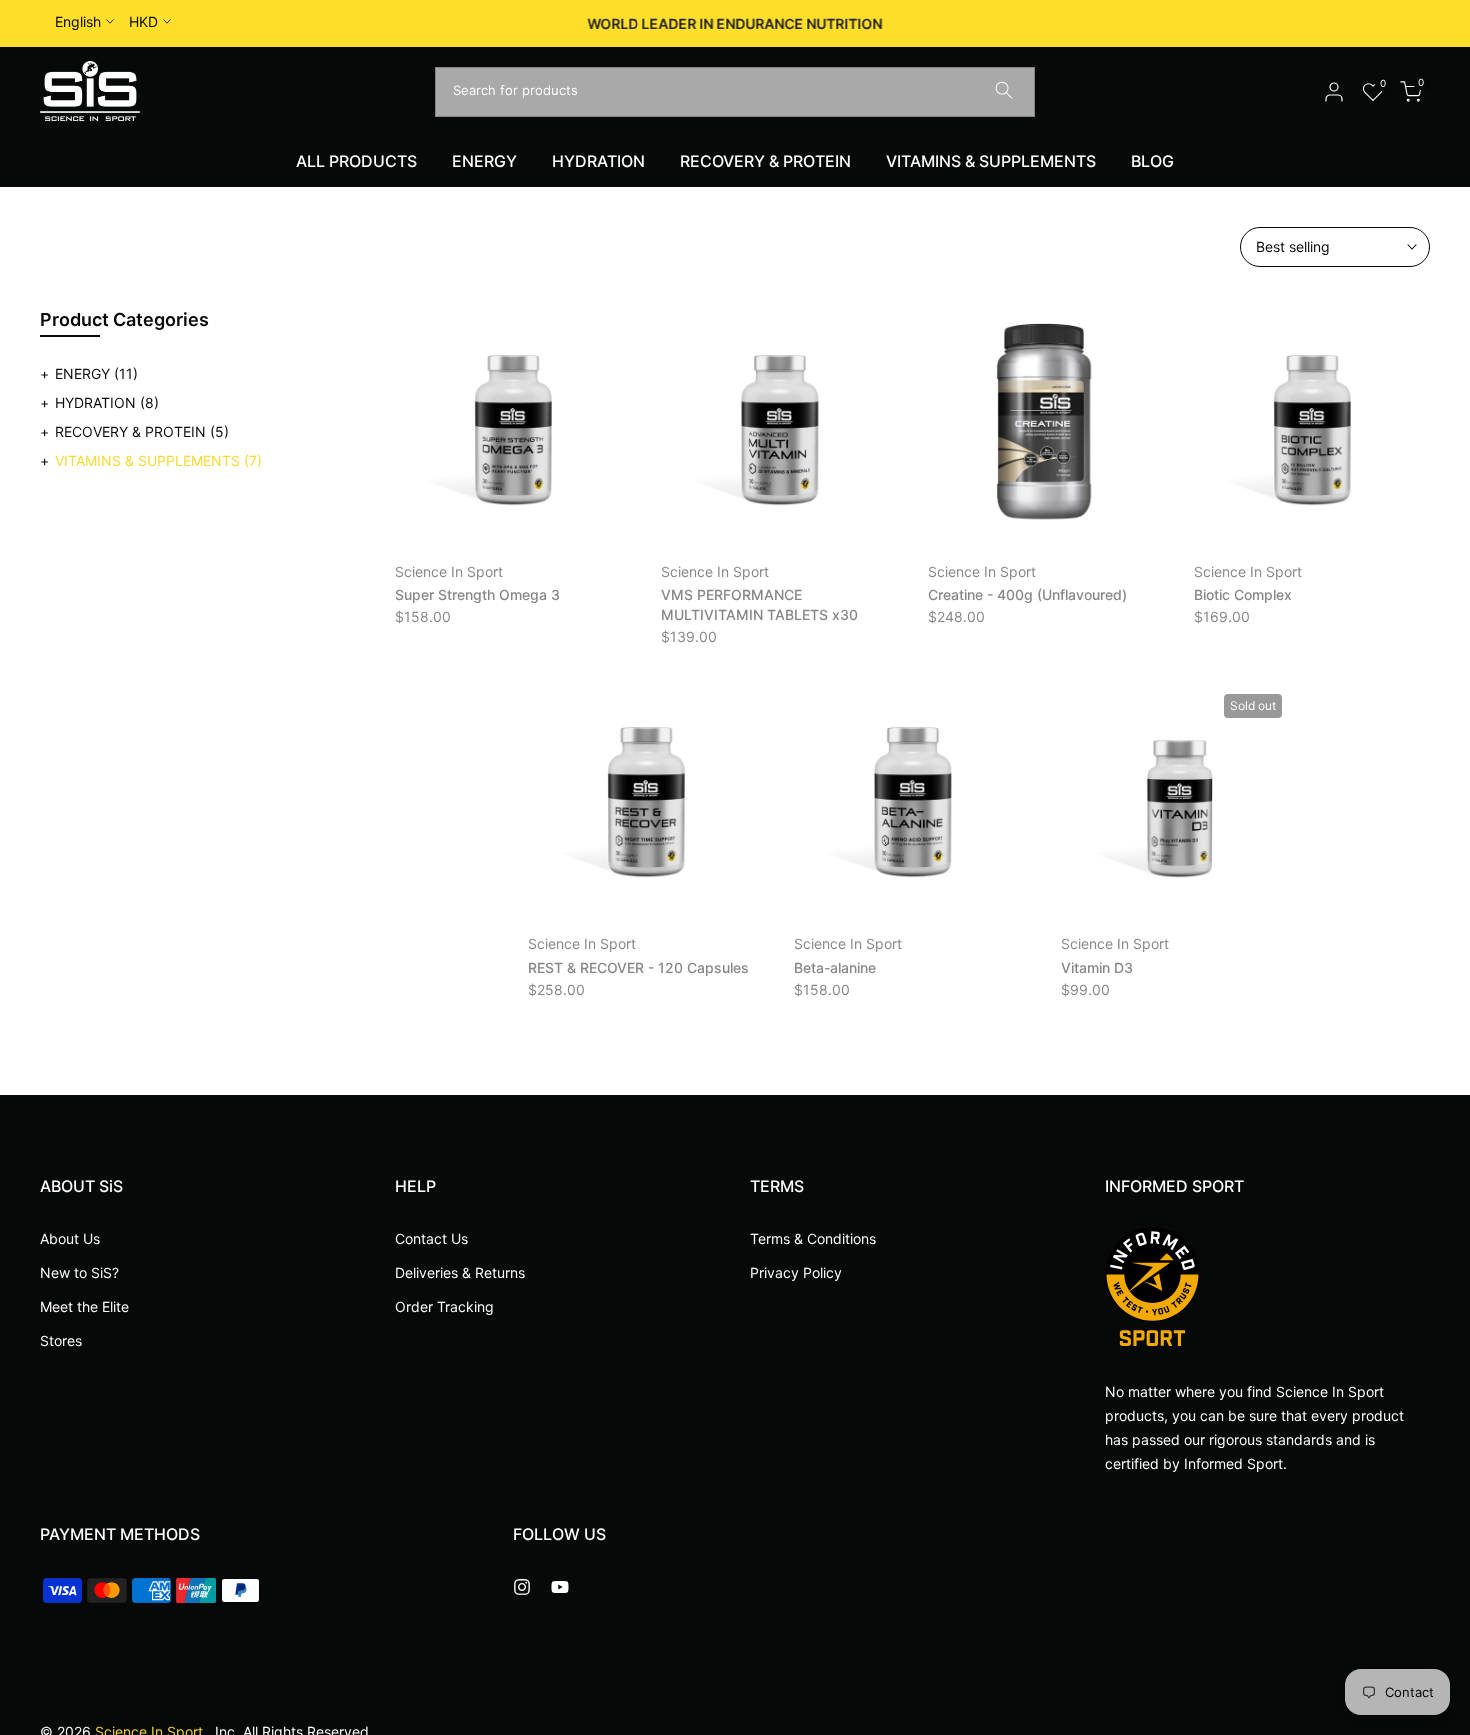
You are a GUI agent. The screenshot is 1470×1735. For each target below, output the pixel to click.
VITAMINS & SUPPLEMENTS (991, 161)
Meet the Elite (84, 1305)
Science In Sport (449, 571)
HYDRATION (598, 161)
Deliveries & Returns (460, 1271)
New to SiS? (79, 1271)
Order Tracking (444, 1305)
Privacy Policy (796, 1271)
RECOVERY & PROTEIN (765, 161)
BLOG (1152, 161)
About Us (70, 1238)
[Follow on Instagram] (522, 1587)
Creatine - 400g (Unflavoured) (1027, 594)
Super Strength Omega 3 (477, 594)
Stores (61, 1339)
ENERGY (484, 161)
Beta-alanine (835, 967)
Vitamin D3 (1097, 967)
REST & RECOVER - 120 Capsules (638, 967)
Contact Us (431, 1238)
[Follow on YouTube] (560, 1587)
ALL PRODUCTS (356, 161)
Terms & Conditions (813, 1238)
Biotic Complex (1243, 594)
